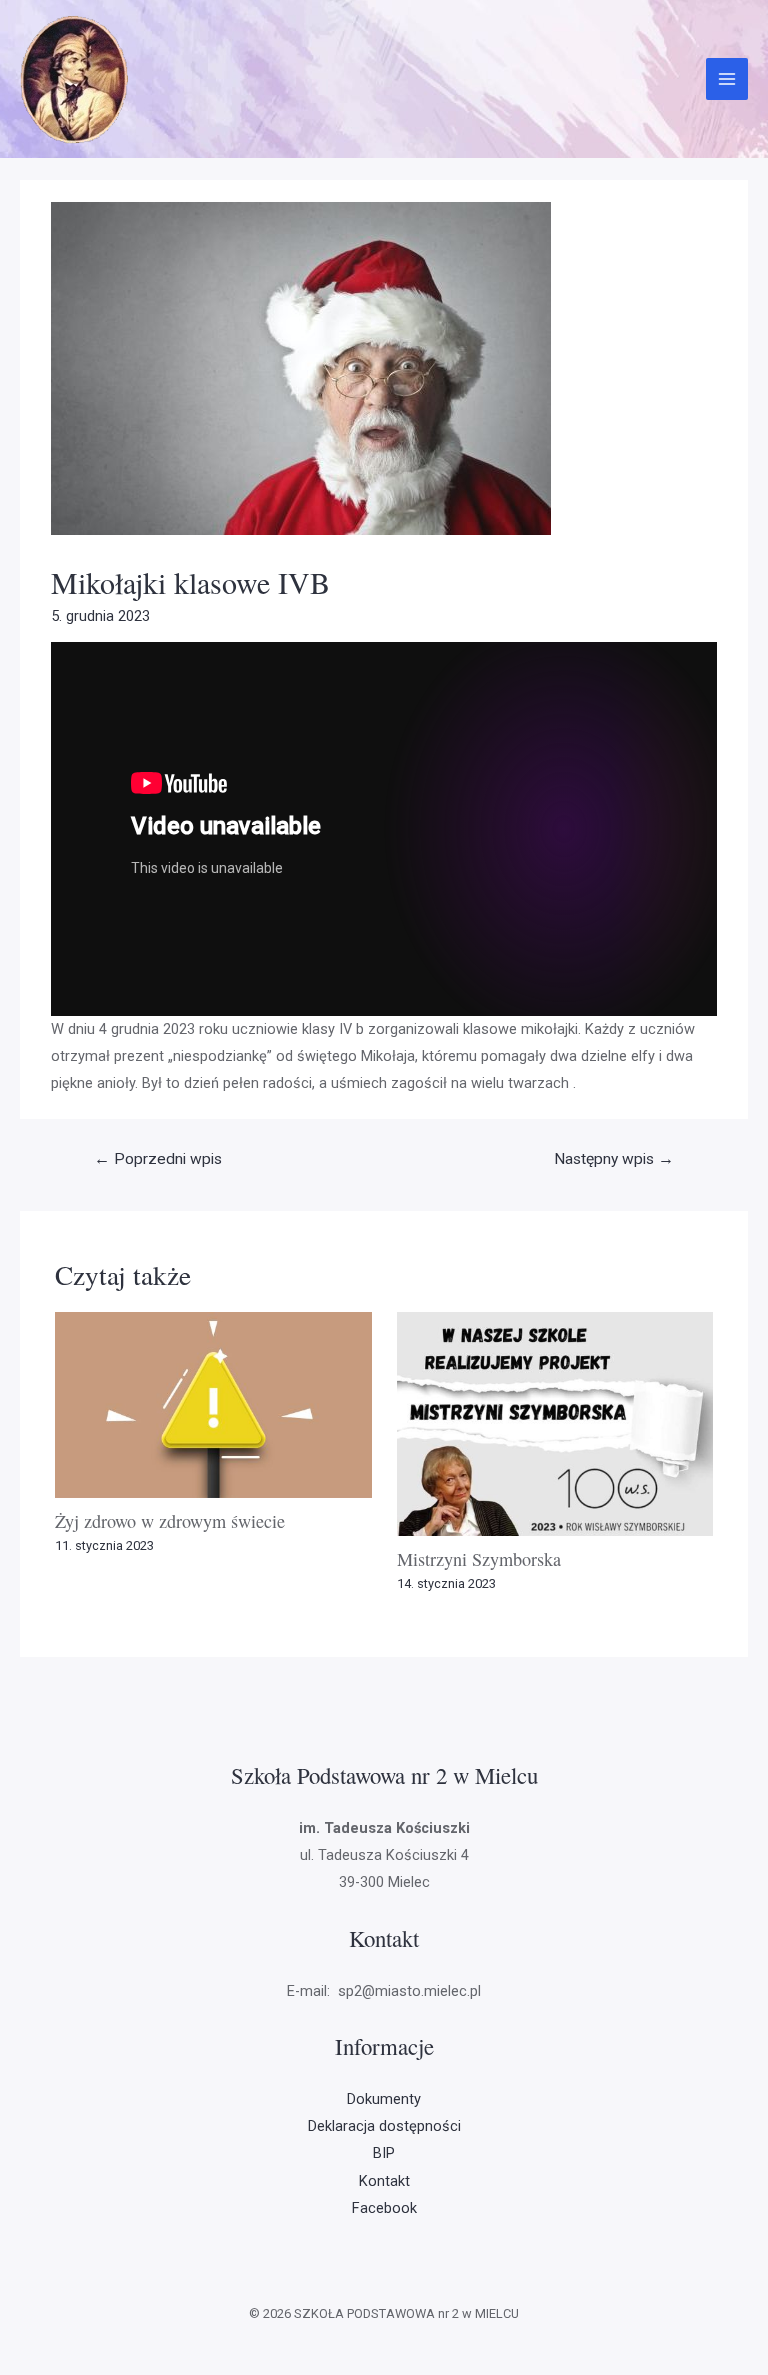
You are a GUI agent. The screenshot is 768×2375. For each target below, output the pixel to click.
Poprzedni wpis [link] (158, 1159)
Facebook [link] (384, 2208)
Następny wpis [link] (614, 1159)
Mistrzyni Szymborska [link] (479, 1559)
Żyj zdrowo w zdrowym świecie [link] (170, 1521)
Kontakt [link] (384, 2181)
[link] (74, 78)
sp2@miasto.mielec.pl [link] (407, 1991)
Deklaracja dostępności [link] (384, 2126)
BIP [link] (384, 2153)
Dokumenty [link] (384, 2099)
